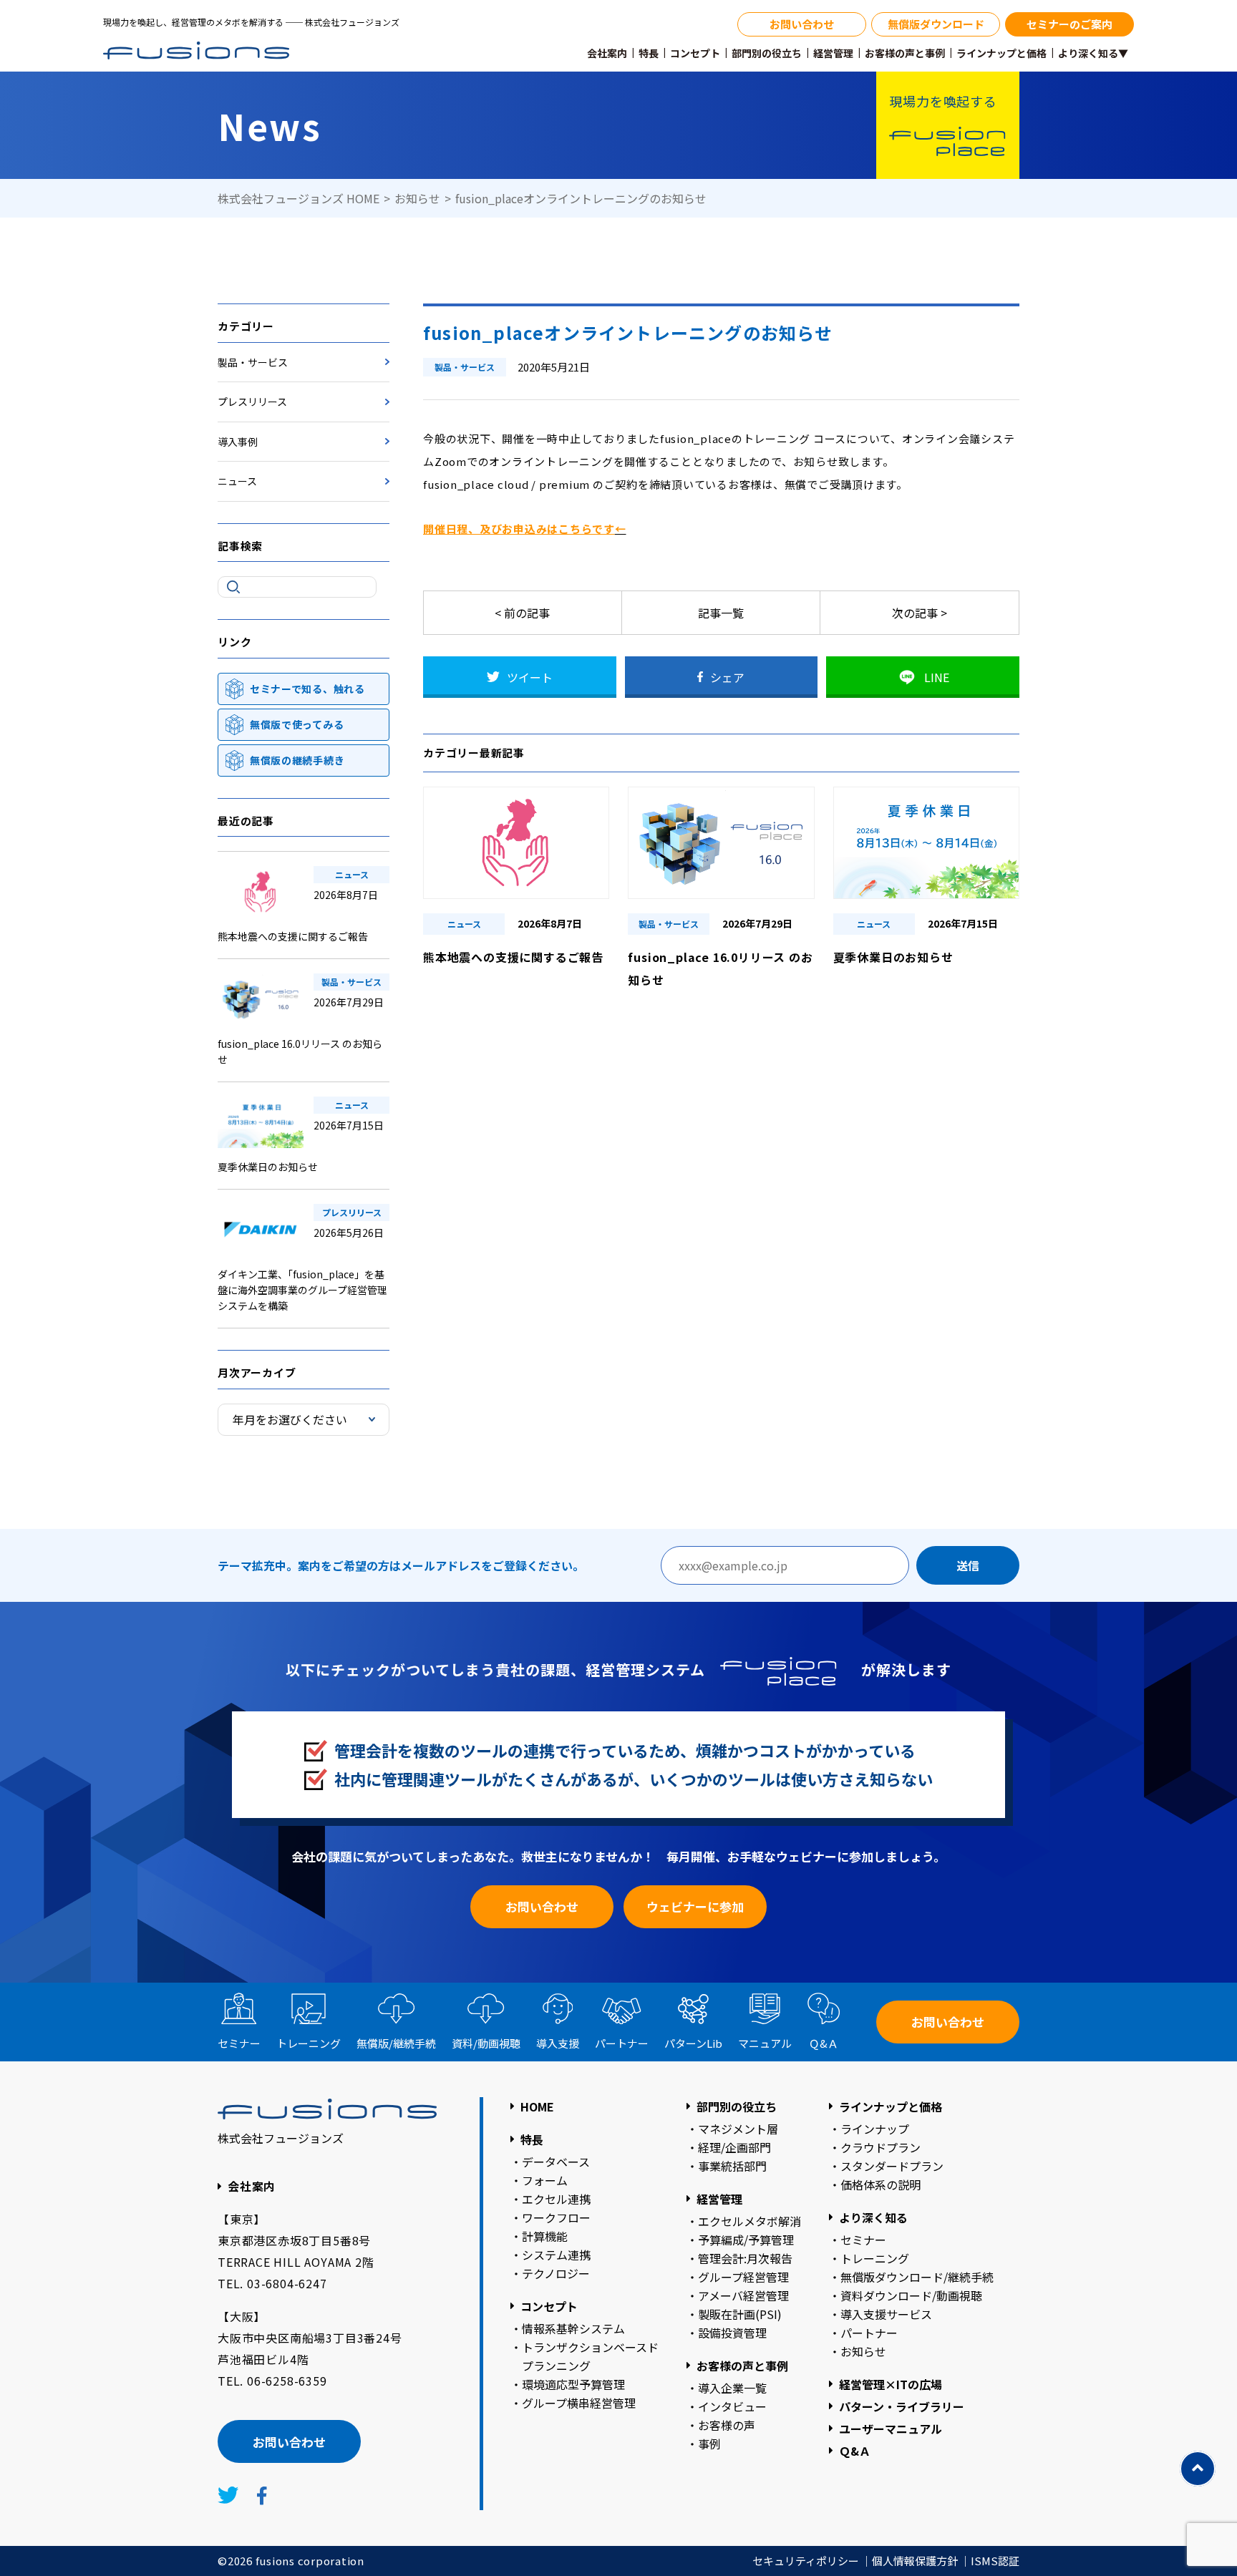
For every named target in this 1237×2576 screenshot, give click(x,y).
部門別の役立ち (767, 53)
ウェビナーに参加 (695, 1906)
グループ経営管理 (743, 2277)
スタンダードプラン (892, 2166)
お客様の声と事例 (905, 53)
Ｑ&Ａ (824, 2043)
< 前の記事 (522, 613)
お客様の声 (727, 2425)
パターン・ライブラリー (902, 2406)
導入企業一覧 (732, 2388)
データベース (556, 2162)
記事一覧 (721, 613)
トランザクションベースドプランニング (590, 2356)
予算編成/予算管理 (746, 2240)
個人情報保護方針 (915, 2561)
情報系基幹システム (573, 2328)
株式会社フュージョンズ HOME (299, 198)
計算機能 (545, 2236)
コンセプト (695, 53)
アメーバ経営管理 (743, 2295)
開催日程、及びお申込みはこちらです (519, 529)
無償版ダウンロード (936, 24)
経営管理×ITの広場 (891, 2384)
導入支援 (558, 2043)
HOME (537, 2106)
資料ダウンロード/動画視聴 (911, 2295)
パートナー (622, 2043)
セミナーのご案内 (1069, 24)
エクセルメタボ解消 (750, 2221)
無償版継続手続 (396, 2043)
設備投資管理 (732, 2333)
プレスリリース (252, 402)
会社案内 (607, 53)
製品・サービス (253, 362)
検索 (233, 587)
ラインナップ (875, 2129)
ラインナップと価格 (1001, 53)
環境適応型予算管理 (573, 2384)
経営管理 (833, 53)
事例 (709, 2444)
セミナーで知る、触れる (307, 689)
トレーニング (309, 2043)
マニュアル (765, 2043)
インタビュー (732, 2406)
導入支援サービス (886, 2314)
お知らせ (417, 198)
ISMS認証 (995, 2561)
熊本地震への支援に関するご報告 (293, 936)
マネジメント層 (738, 2129)
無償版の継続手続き (297, 760)
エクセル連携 (556, 2199)
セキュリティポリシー (806, 2561)
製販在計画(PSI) (740, 2314)
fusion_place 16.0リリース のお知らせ (300, 1051)
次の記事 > (920, 613)
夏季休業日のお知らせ (268, 1167)
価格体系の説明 (881, 2184)
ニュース (237, 481)
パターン (693, 2043)
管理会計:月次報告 (745, 2258)
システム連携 (556, 2255)
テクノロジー (556, 2273)
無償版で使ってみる (297, 724)
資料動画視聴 (486, 2043)
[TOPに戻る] (1198, 2469)
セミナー (239, 2043)
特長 (649, 53)
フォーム (545, 2180)
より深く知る (873, 2217)
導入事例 (238, 442)
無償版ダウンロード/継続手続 (917, 2277)
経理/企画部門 (734, 2147)
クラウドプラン (881, 2147)
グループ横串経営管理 (579, 2403)
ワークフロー (556, 2217)
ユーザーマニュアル (891, 2429)
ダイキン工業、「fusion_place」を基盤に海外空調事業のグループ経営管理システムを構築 (302, 1290)
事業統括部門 (732, 2166)
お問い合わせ (802, 24)
